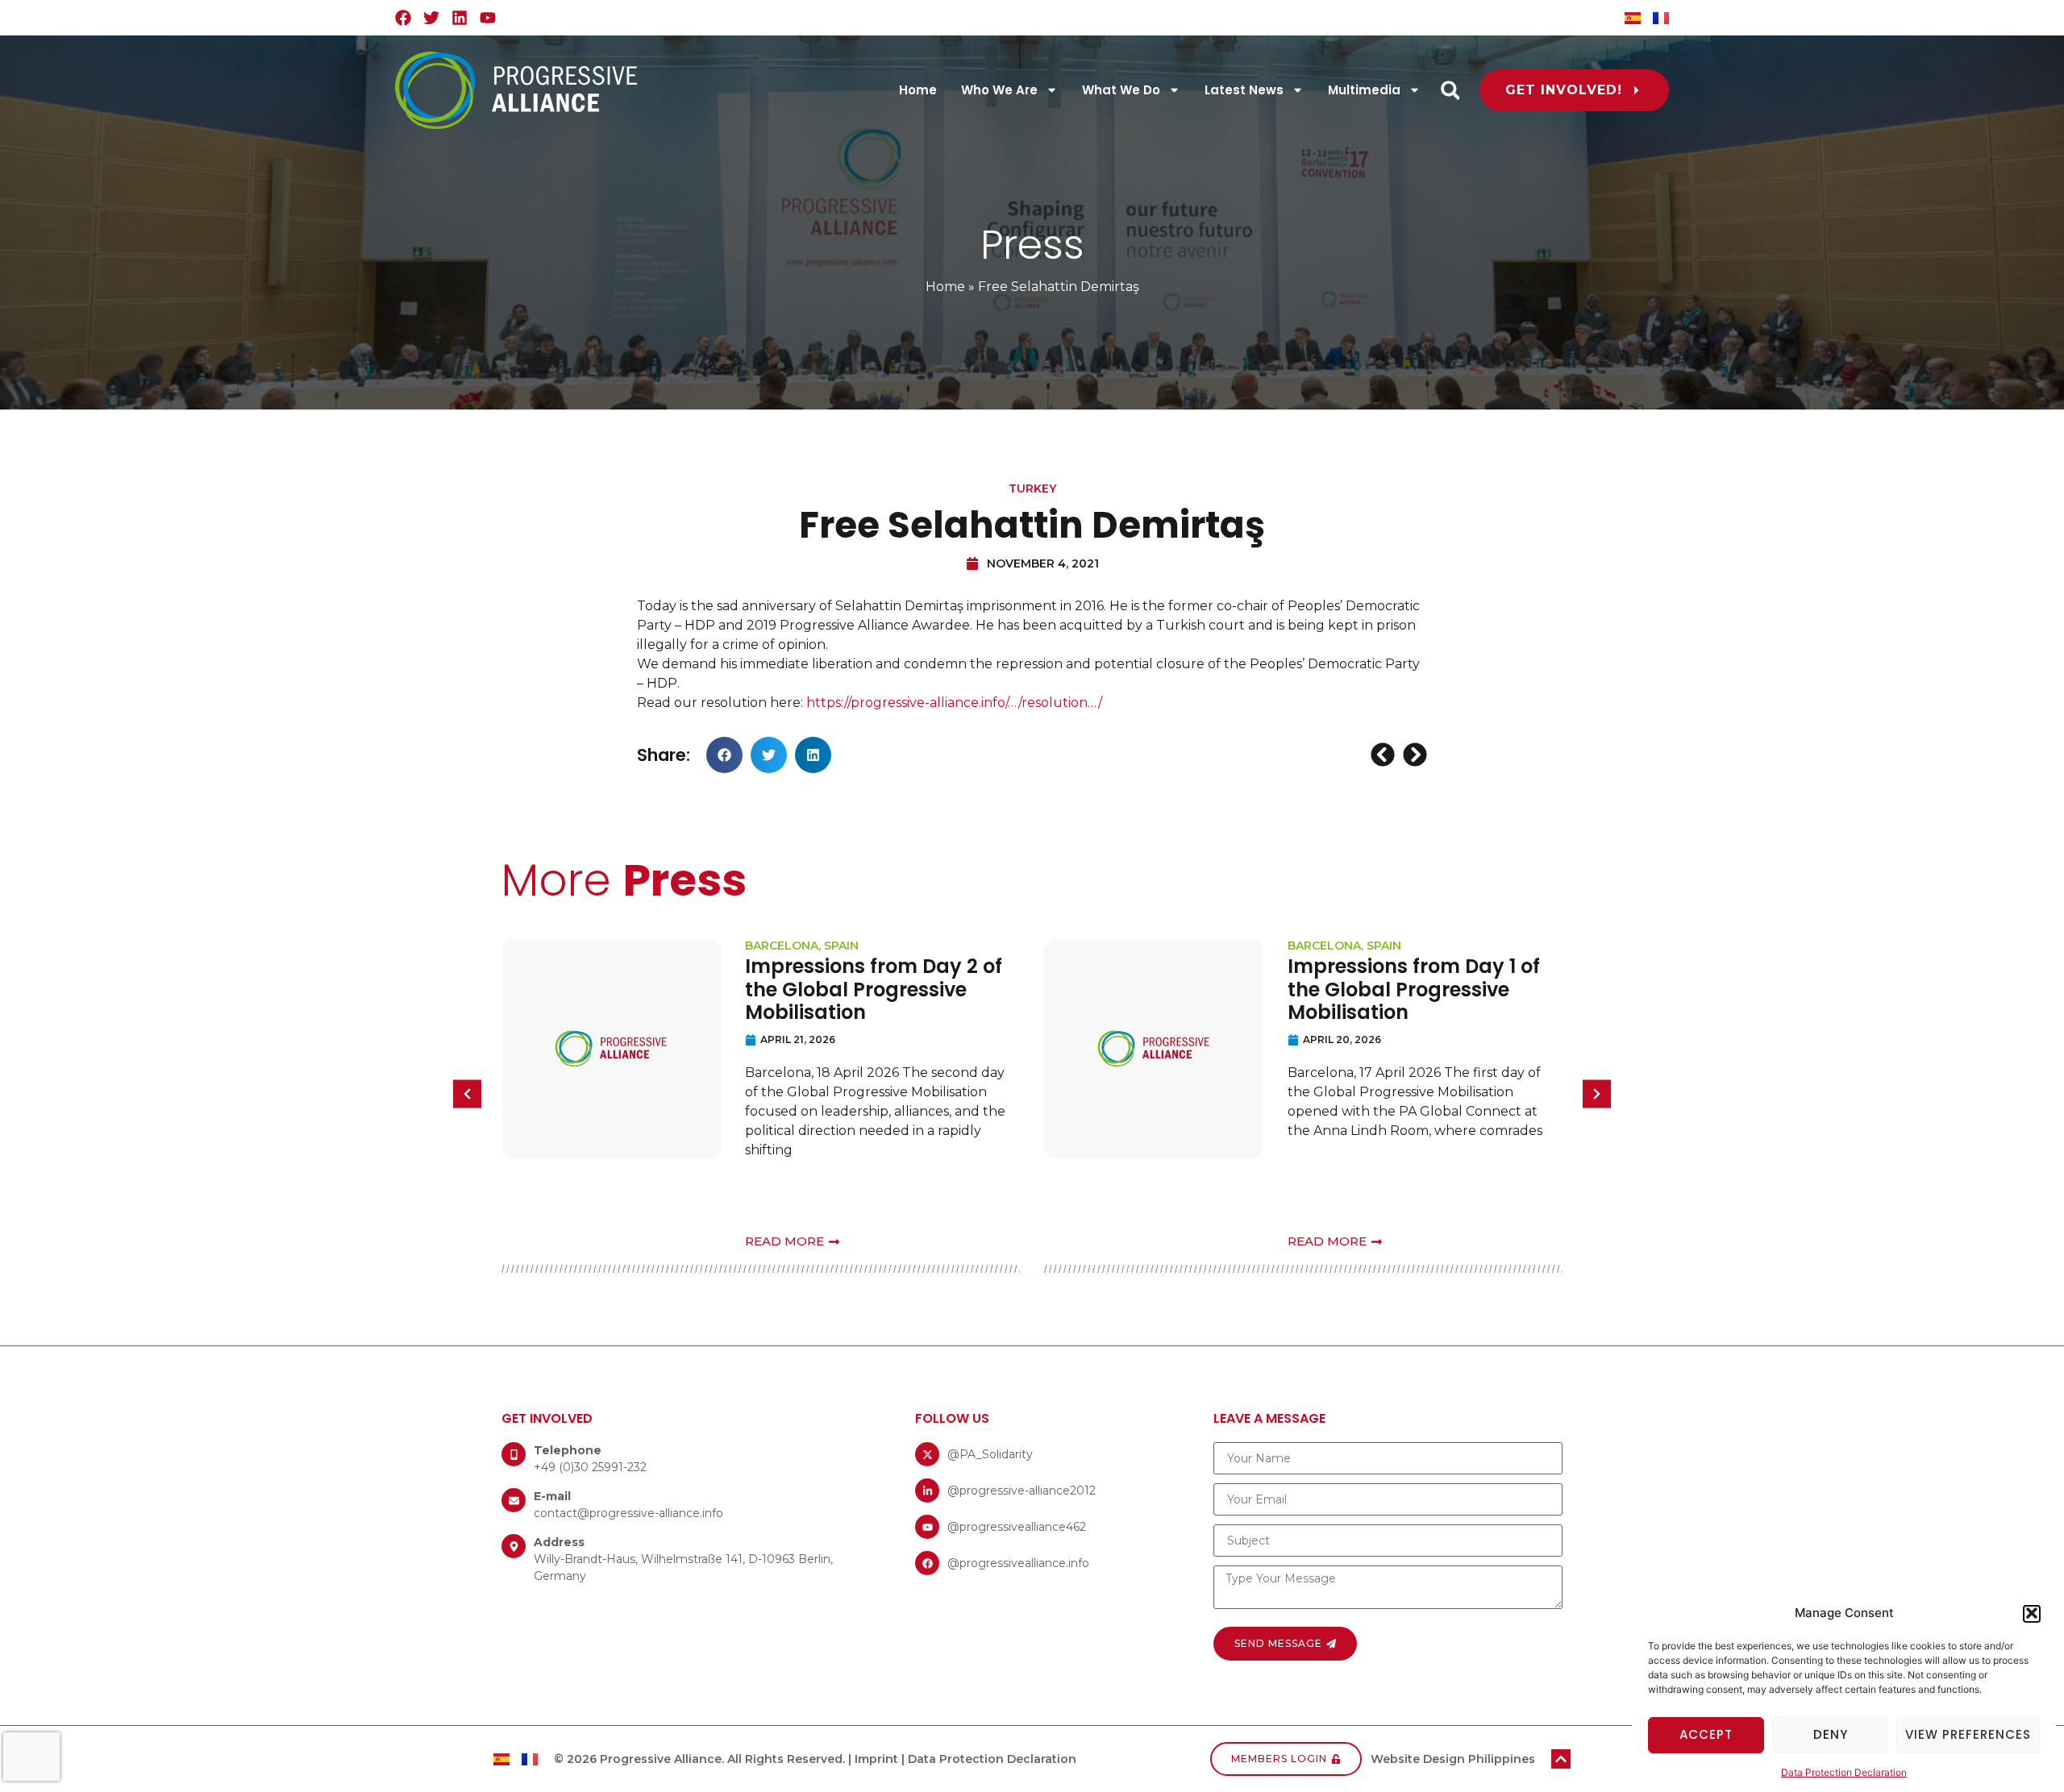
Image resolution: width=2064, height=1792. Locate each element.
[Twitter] (431, 18)
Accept (1706, 1734)
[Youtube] (488, 18)
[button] (2032, 1613)
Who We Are (999, 90)
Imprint (876, 1759)
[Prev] (1385, 755)
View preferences (1968, 1734)
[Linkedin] (460, 18)
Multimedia (1364, 90)
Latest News (1244, 90)
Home (918, 90)
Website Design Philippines (1453, 1759)
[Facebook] (403, 18)
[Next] (1413, 755)
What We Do (1121, 90)
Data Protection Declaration (1844, 1771)
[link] (954, 703)
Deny (1831, 1734)
